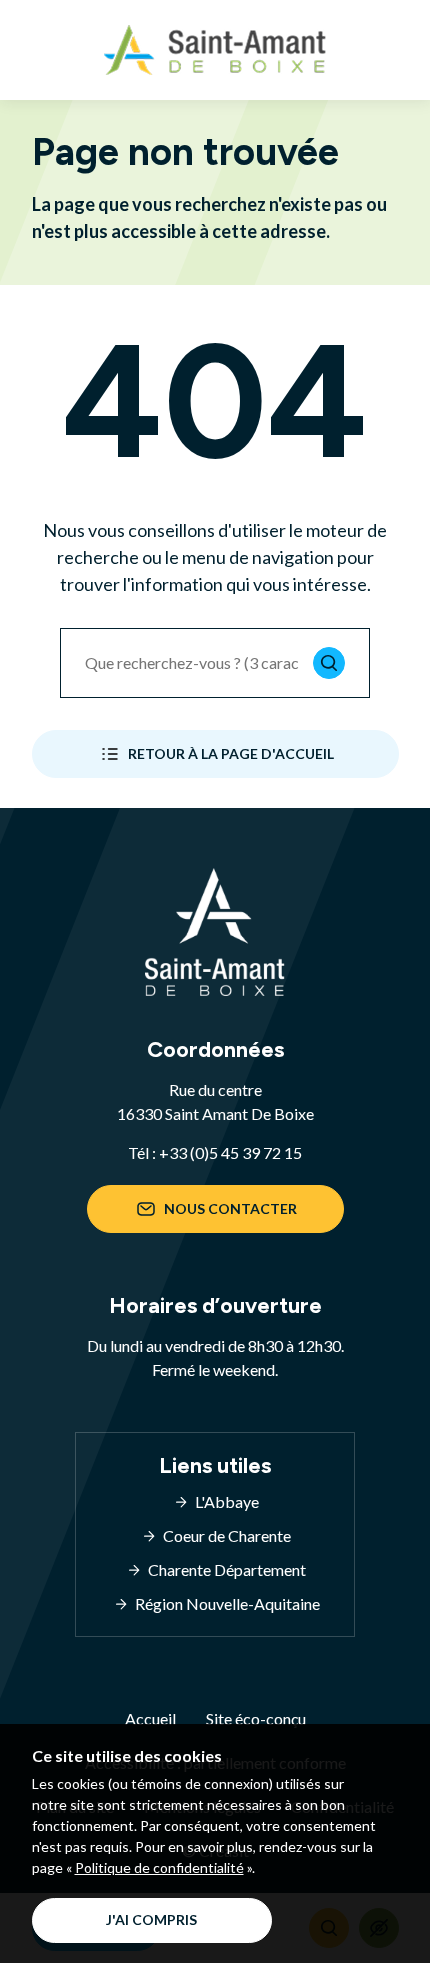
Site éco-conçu (256, 1718)
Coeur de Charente (227, 1535)
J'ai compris (151, 1919)
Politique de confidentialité (159, 1867)
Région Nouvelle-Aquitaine (227, 1603)
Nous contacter (230, 1208)
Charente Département (227, 1569)
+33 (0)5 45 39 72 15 (230, 1152)
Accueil (150, 1718)
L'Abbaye (227, 1501)
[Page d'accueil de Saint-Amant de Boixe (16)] (215, 50)
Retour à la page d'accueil (231, 753)
